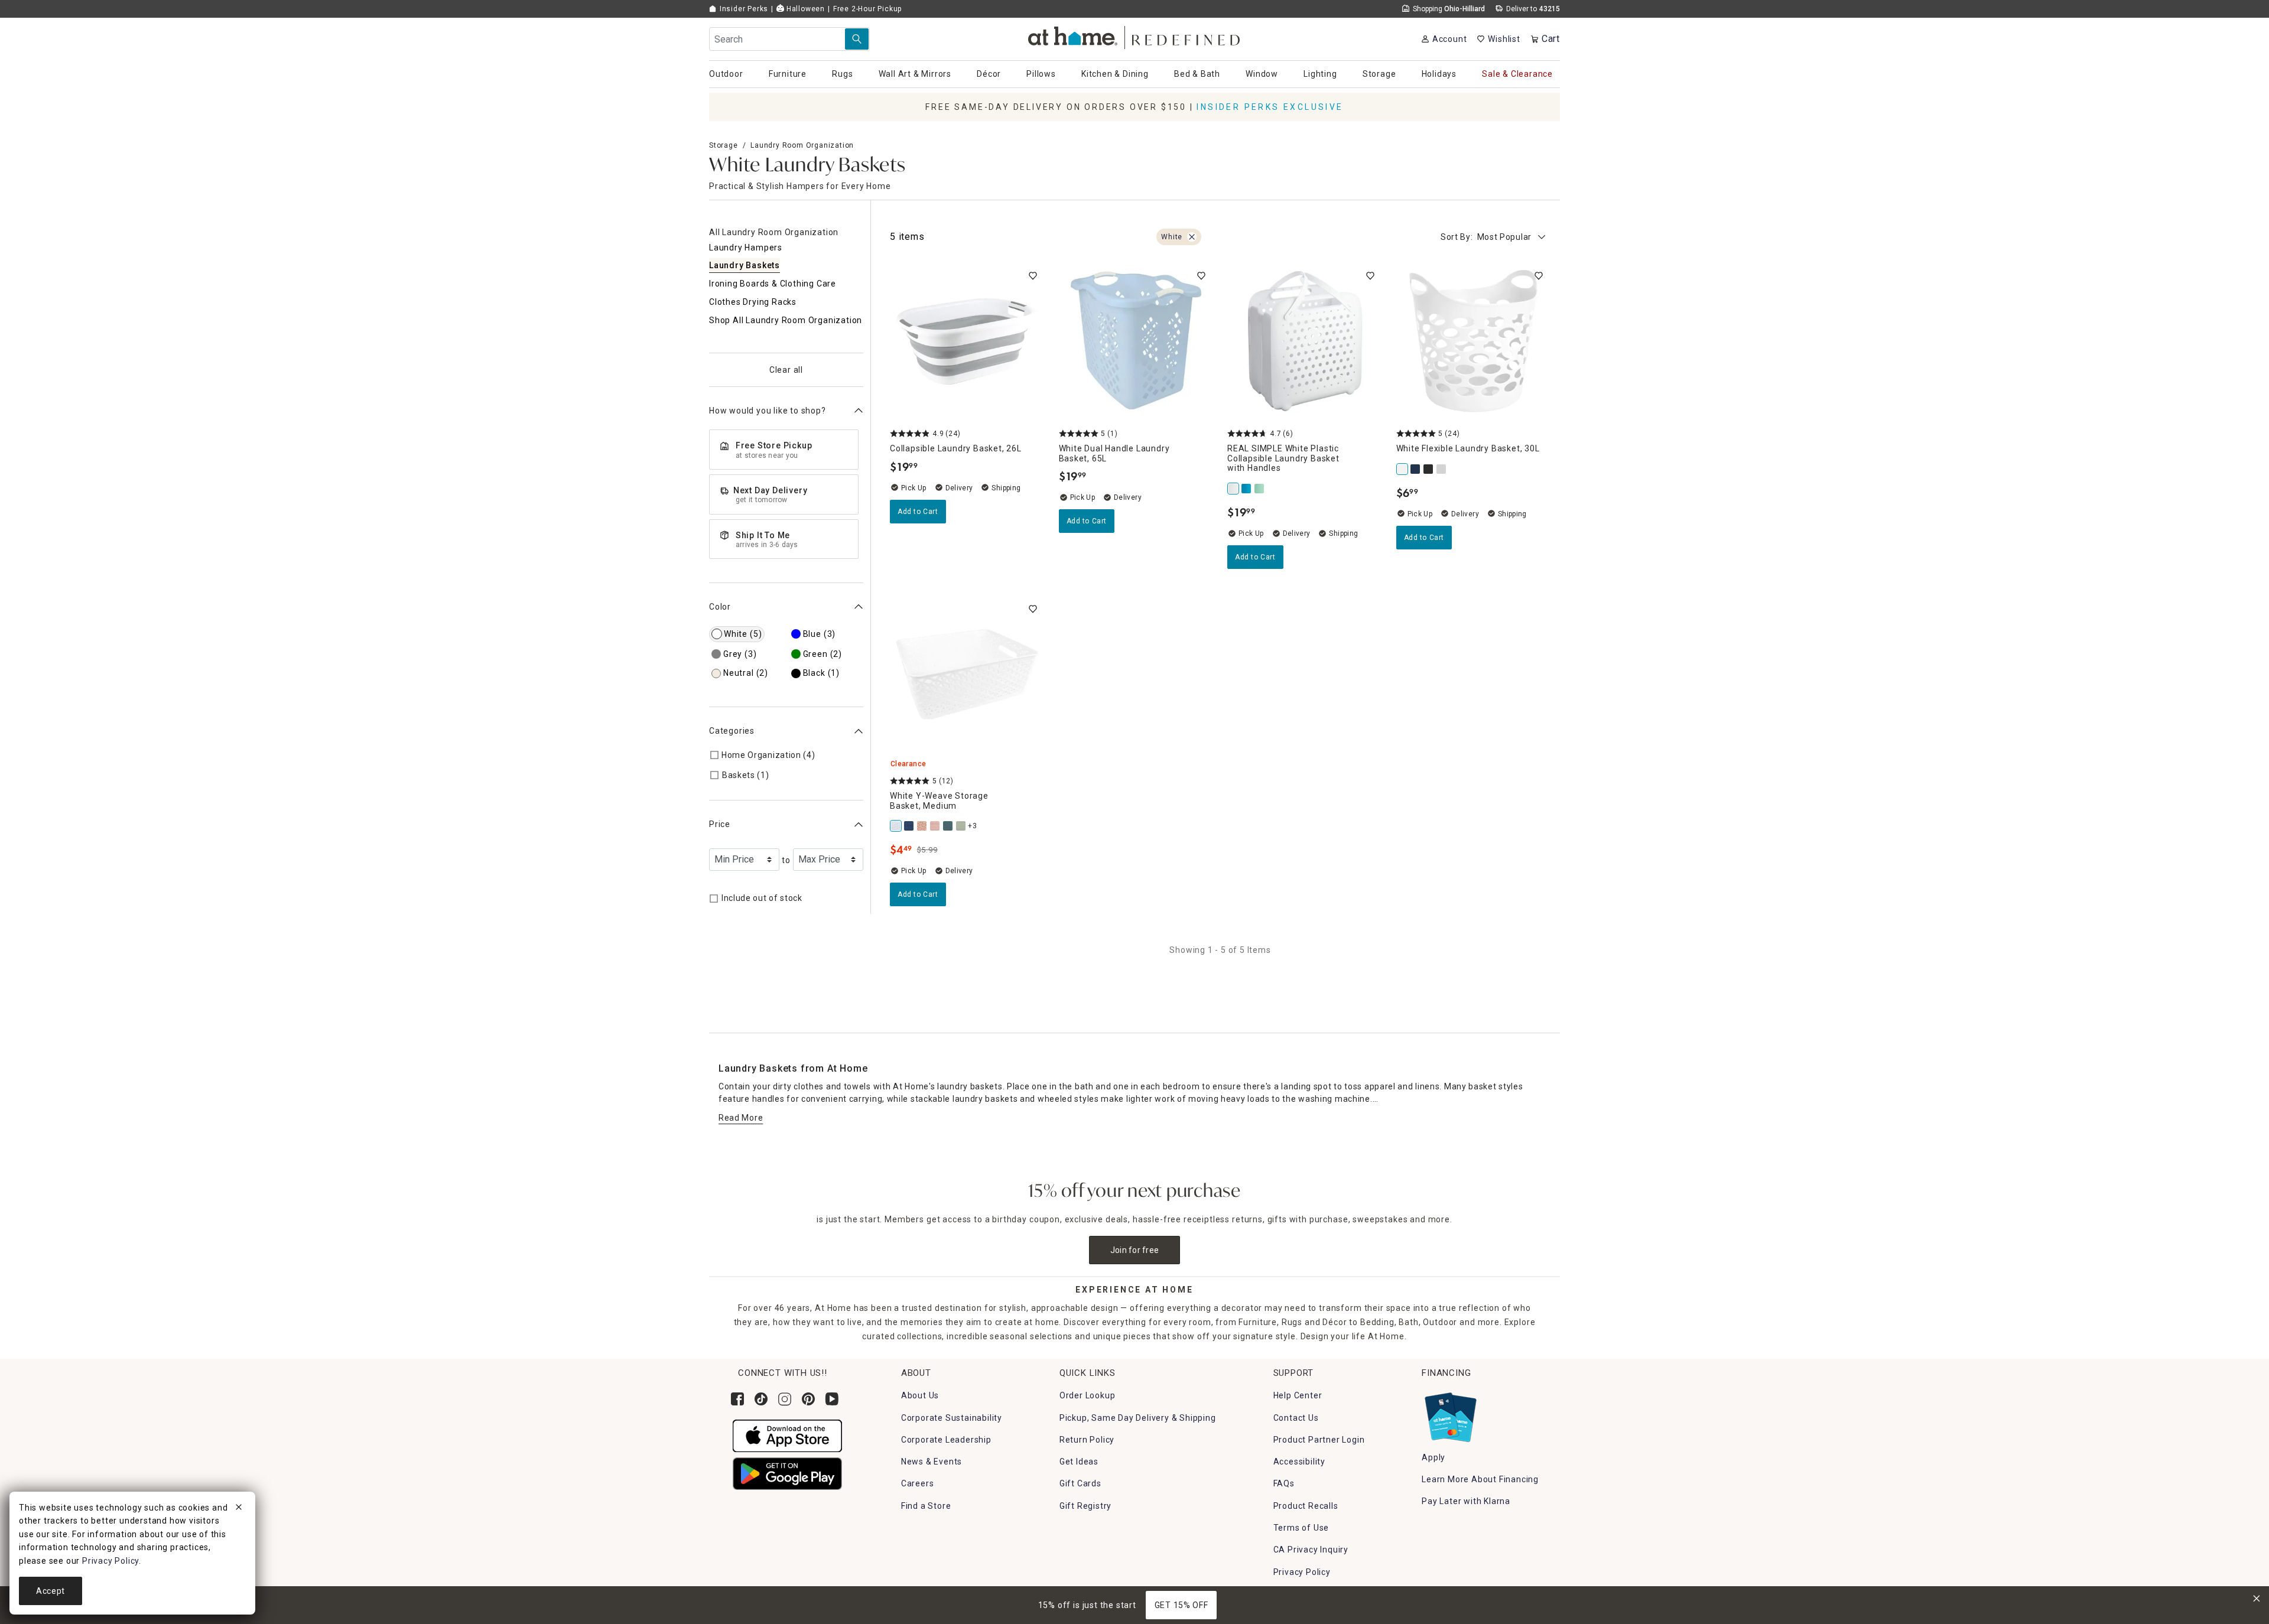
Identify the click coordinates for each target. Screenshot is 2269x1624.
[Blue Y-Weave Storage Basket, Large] (948, 826)
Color (720, 607)
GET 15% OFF (1181, 1605)
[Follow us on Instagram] (785, 1399)
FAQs (1284, 1483)
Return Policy (1087, 1440)
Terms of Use (1301, 1528)
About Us (920, 1395)
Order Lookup (1088, 1395)
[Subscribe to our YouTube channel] (832, 1399)
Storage (724, 145)
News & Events (932, 1462)
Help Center (1298, 1395)
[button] (1135, 36)
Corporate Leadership (946, 1440)
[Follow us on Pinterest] (808, 1399)
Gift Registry (1085, 1506)
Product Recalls (1306, 1506)
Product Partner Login (1319, 1440)
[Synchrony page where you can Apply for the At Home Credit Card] (1450, 1415)
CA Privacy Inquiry (1311, 1550)
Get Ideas (1079, 1462)
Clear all (786, 370)
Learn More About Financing (1480, 1479)
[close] (239, 1509)
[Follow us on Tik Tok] (761, 1399)
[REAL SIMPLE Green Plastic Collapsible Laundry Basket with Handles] (1260, 489)
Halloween (804, 9)
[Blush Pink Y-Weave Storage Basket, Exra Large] (935, 826)
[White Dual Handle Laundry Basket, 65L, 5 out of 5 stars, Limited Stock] (1136, 341)
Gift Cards (1080, 1483)
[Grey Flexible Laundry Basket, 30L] (1442, 469)
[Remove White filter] (1192, 237)
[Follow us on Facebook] (737, 1399)
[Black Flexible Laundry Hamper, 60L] (1429, 469)
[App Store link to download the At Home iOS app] (787, 1435)
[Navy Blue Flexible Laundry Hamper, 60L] (1416, 469)
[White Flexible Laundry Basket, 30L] (1403, 469)
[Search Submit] (857, 39)
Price (720, 824)
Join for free (1135, 1250)
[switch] (1033, 276)
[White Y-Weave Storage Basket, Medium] (896, 826)
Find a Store (926, 1506)
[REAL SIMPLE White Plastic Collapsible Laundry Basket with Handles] (1234, 489)
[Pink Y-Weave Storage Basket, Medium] (922, 826)
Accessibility (1299, 1462)
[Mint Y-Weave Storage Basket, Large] (961, 826)
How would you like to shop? (768, 411)
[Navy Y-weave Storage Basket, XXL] (909, 826)
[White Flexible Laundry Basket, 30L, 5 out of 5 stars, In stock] (1474, 341)
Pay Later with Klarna (1466, 1501)
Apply (1433, 1457)
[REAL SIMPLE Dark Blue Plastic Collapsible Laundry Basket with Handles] (1247, 489)
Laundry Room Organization (802, 145)
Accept (51, 1591)
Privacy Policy (1302, 1572)
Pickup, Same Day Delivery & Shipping (1138, 1418)
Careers (918, 1483)
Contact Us (1296, 1418)
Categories (732, 731)
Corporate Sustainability (952, 1418)
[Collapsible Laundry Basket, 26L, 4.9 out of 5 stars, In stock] (967, 341)
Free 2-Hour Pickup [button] (867, 9)
